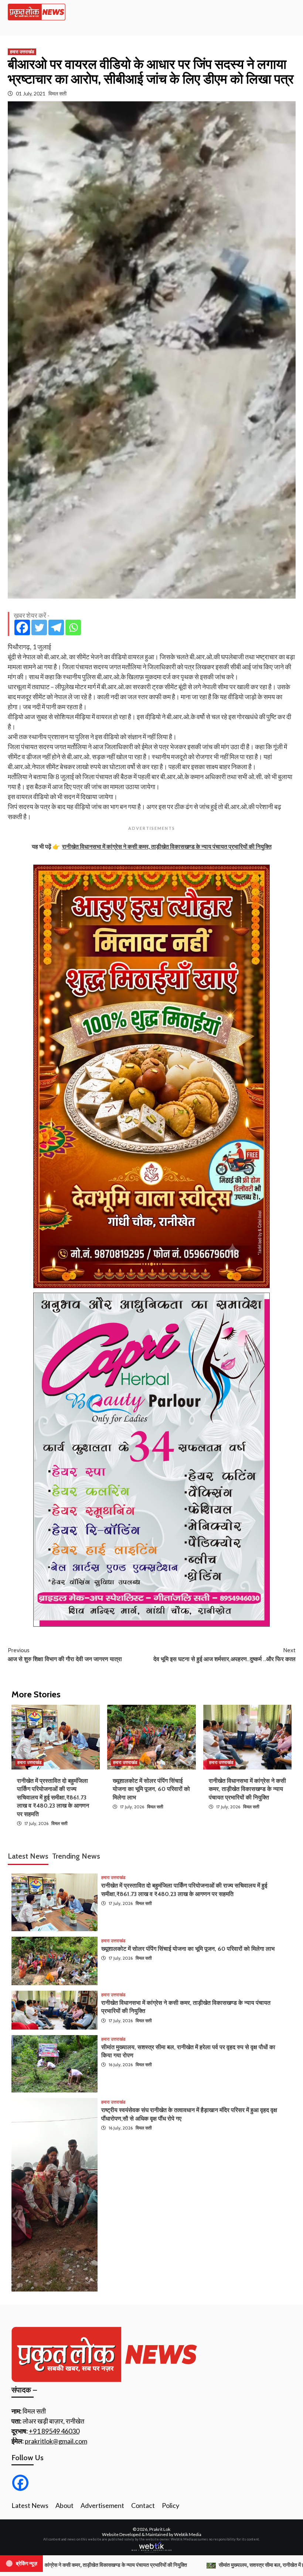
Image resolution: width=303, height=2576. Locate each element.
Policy (171, 2505)
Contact (143, 2505)
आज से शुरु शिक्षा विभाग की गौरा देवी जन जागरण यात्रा (65, 1655)
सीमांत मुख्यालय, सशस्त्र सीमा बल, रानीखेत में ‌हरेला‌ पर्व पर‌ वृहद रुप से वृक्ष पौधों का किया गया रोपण (124, 2565)
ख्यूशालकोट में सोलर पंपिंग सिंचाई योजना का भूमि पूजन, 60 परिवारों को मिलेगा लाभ (151, 1789)
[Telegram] (56, 627)
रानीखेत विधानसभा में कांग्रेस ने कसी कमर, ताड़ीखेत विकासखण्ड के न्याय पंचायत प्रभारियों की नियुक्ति (247, 1789)
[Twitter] (39, 627)
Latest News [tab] (28, 1856)
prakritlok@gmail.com (56, 2441)
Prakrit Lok (160, 2529)
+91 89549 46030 (54, 2431)
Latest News (30, 2505)
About (64, 2505)
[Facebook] (22, 627)
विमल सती (57, 93)
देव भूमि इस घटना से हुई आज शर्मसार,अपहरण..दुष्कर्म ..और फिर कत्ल (224, 1655)
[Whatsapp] (73, 627)
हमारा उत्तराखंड (22, 52)
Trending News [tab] (76, 1856)
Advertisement (102, 2505)
